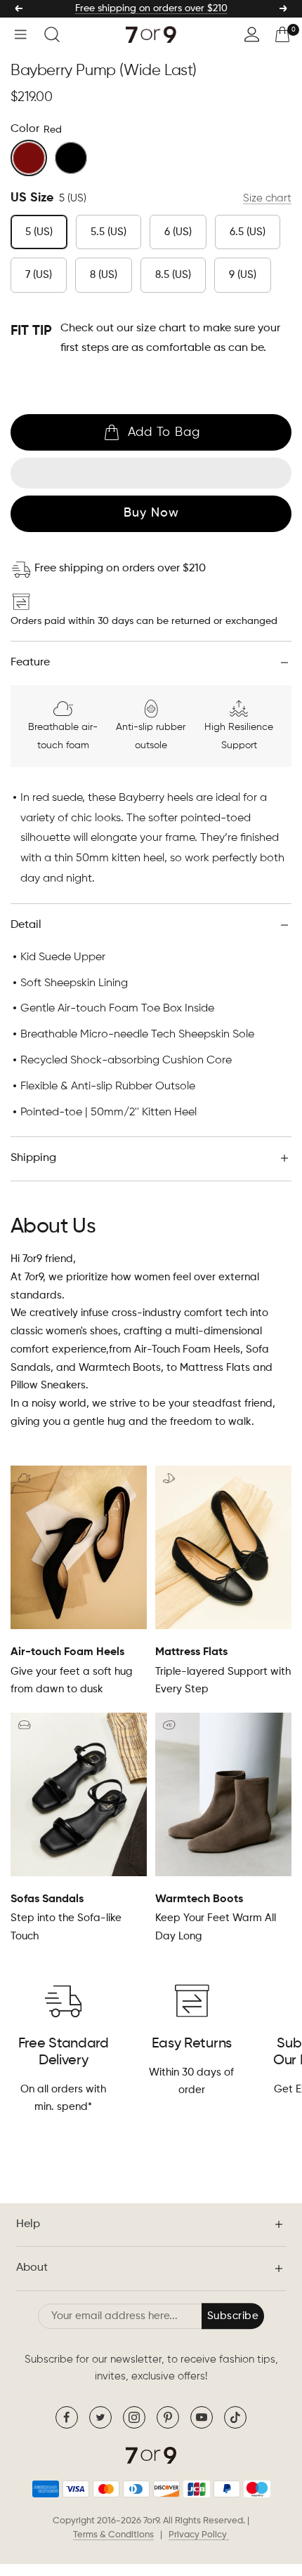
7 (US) (39, 275)
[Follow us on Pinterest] (168, 2417)
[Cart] (282, 34)
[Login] (252, 34)
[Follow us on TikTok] (235, 2417)
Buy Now (151, 513)
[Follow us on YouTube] (202, 2417)
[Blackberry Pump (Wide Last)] (71, 158)
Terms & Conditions (113, 2535)
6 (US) (178, 232)
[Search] (52, 34)
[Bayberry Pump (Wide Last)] (29, 158)
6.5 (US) (248, 232)
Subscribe (233, 2316)
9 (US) (243, 275)
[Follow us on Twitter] (100, 2417)
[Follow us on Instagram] (134, 2417)
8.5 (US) (173, 275)
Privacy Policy (199, 2535)
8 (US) (104, 275)
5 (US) (39, 232)
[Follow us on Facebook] (67, 2417)
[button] (151, 473)
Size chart (267, 198)
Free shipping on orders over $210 (151, 8)
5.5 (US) (109, 232)
